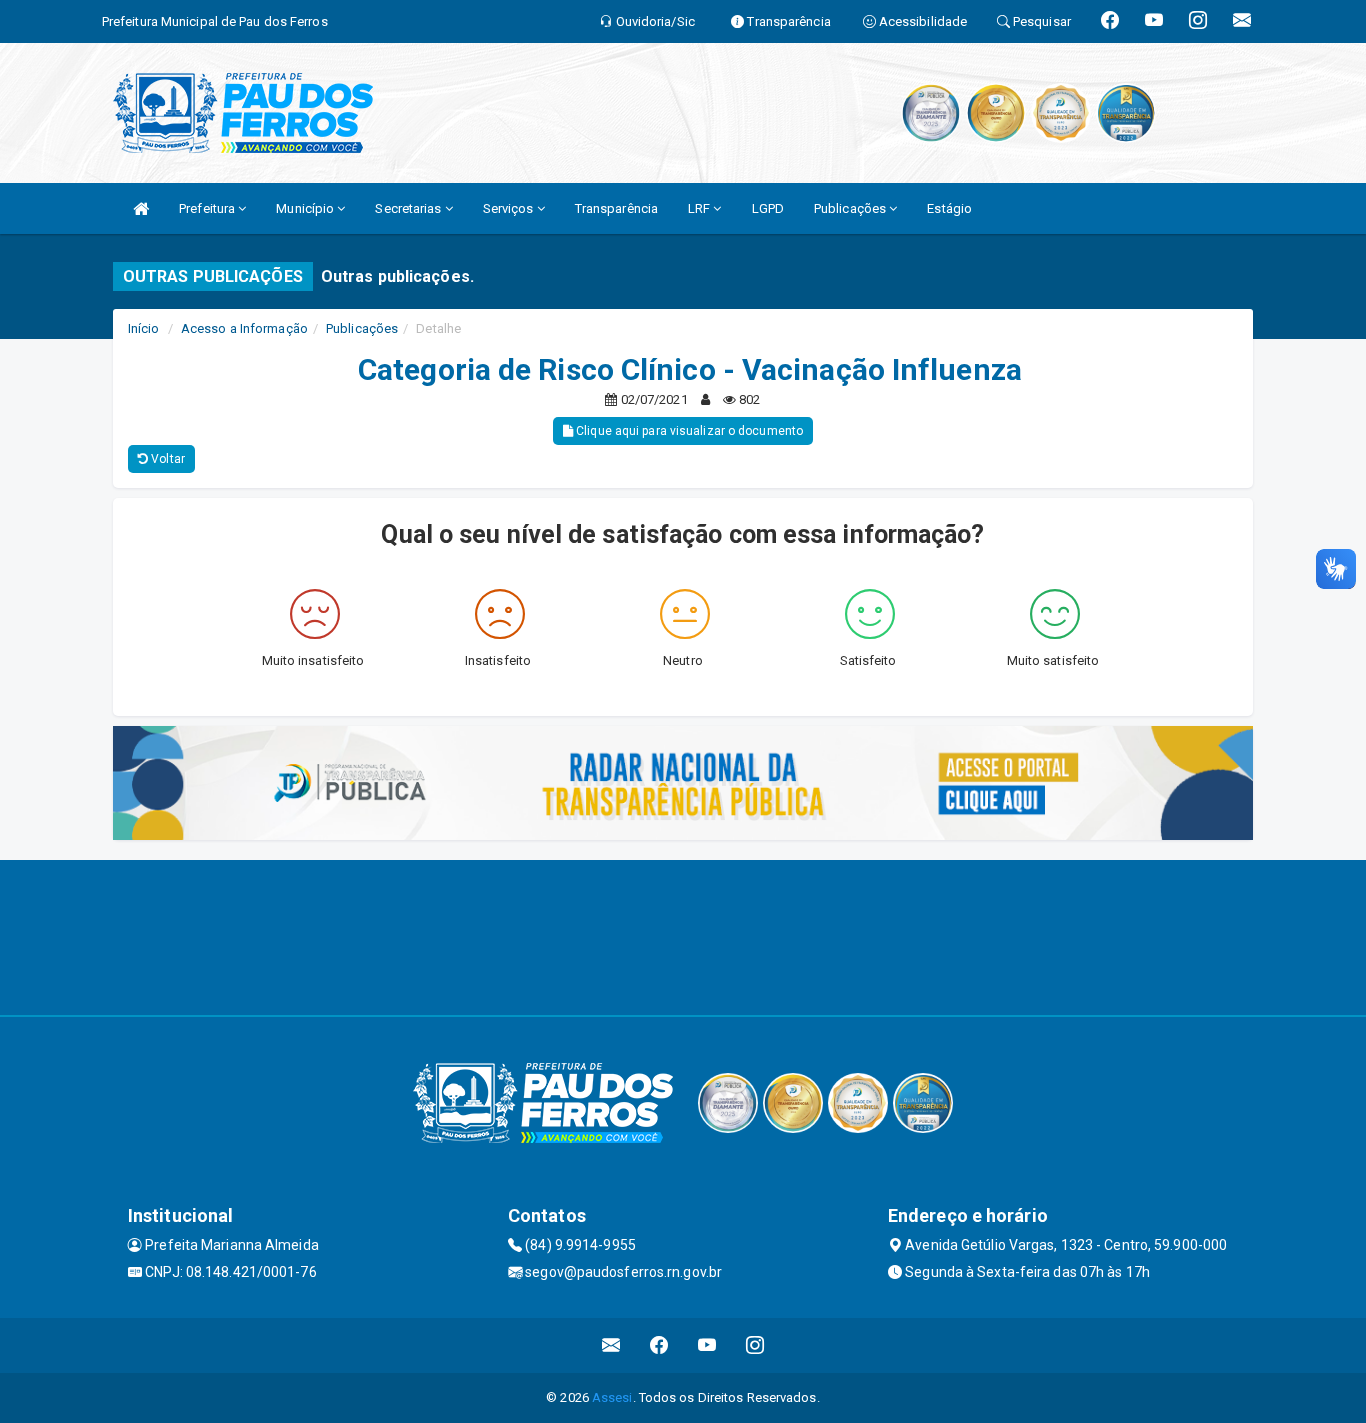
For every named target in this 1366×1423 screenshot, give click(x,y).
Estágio (949, 208)
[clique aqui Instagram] (755, 1345)
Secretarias (409, 208)
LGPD (768, 208)
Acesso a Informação (244, 328)
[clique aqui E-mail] (611, 1345)
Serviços (510, 208)
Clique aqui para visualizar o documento (688, 431)
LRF (700, 208)
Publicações (851, 208)
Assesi (612, 1397)
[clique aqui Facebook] (659, 1345)
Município (306, 208)
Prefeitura (208, 208)
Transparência (616, 208)
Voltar (166, 459)
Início (144, 328)
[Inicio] (141, 208)
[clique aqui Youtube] (707, 1345)
